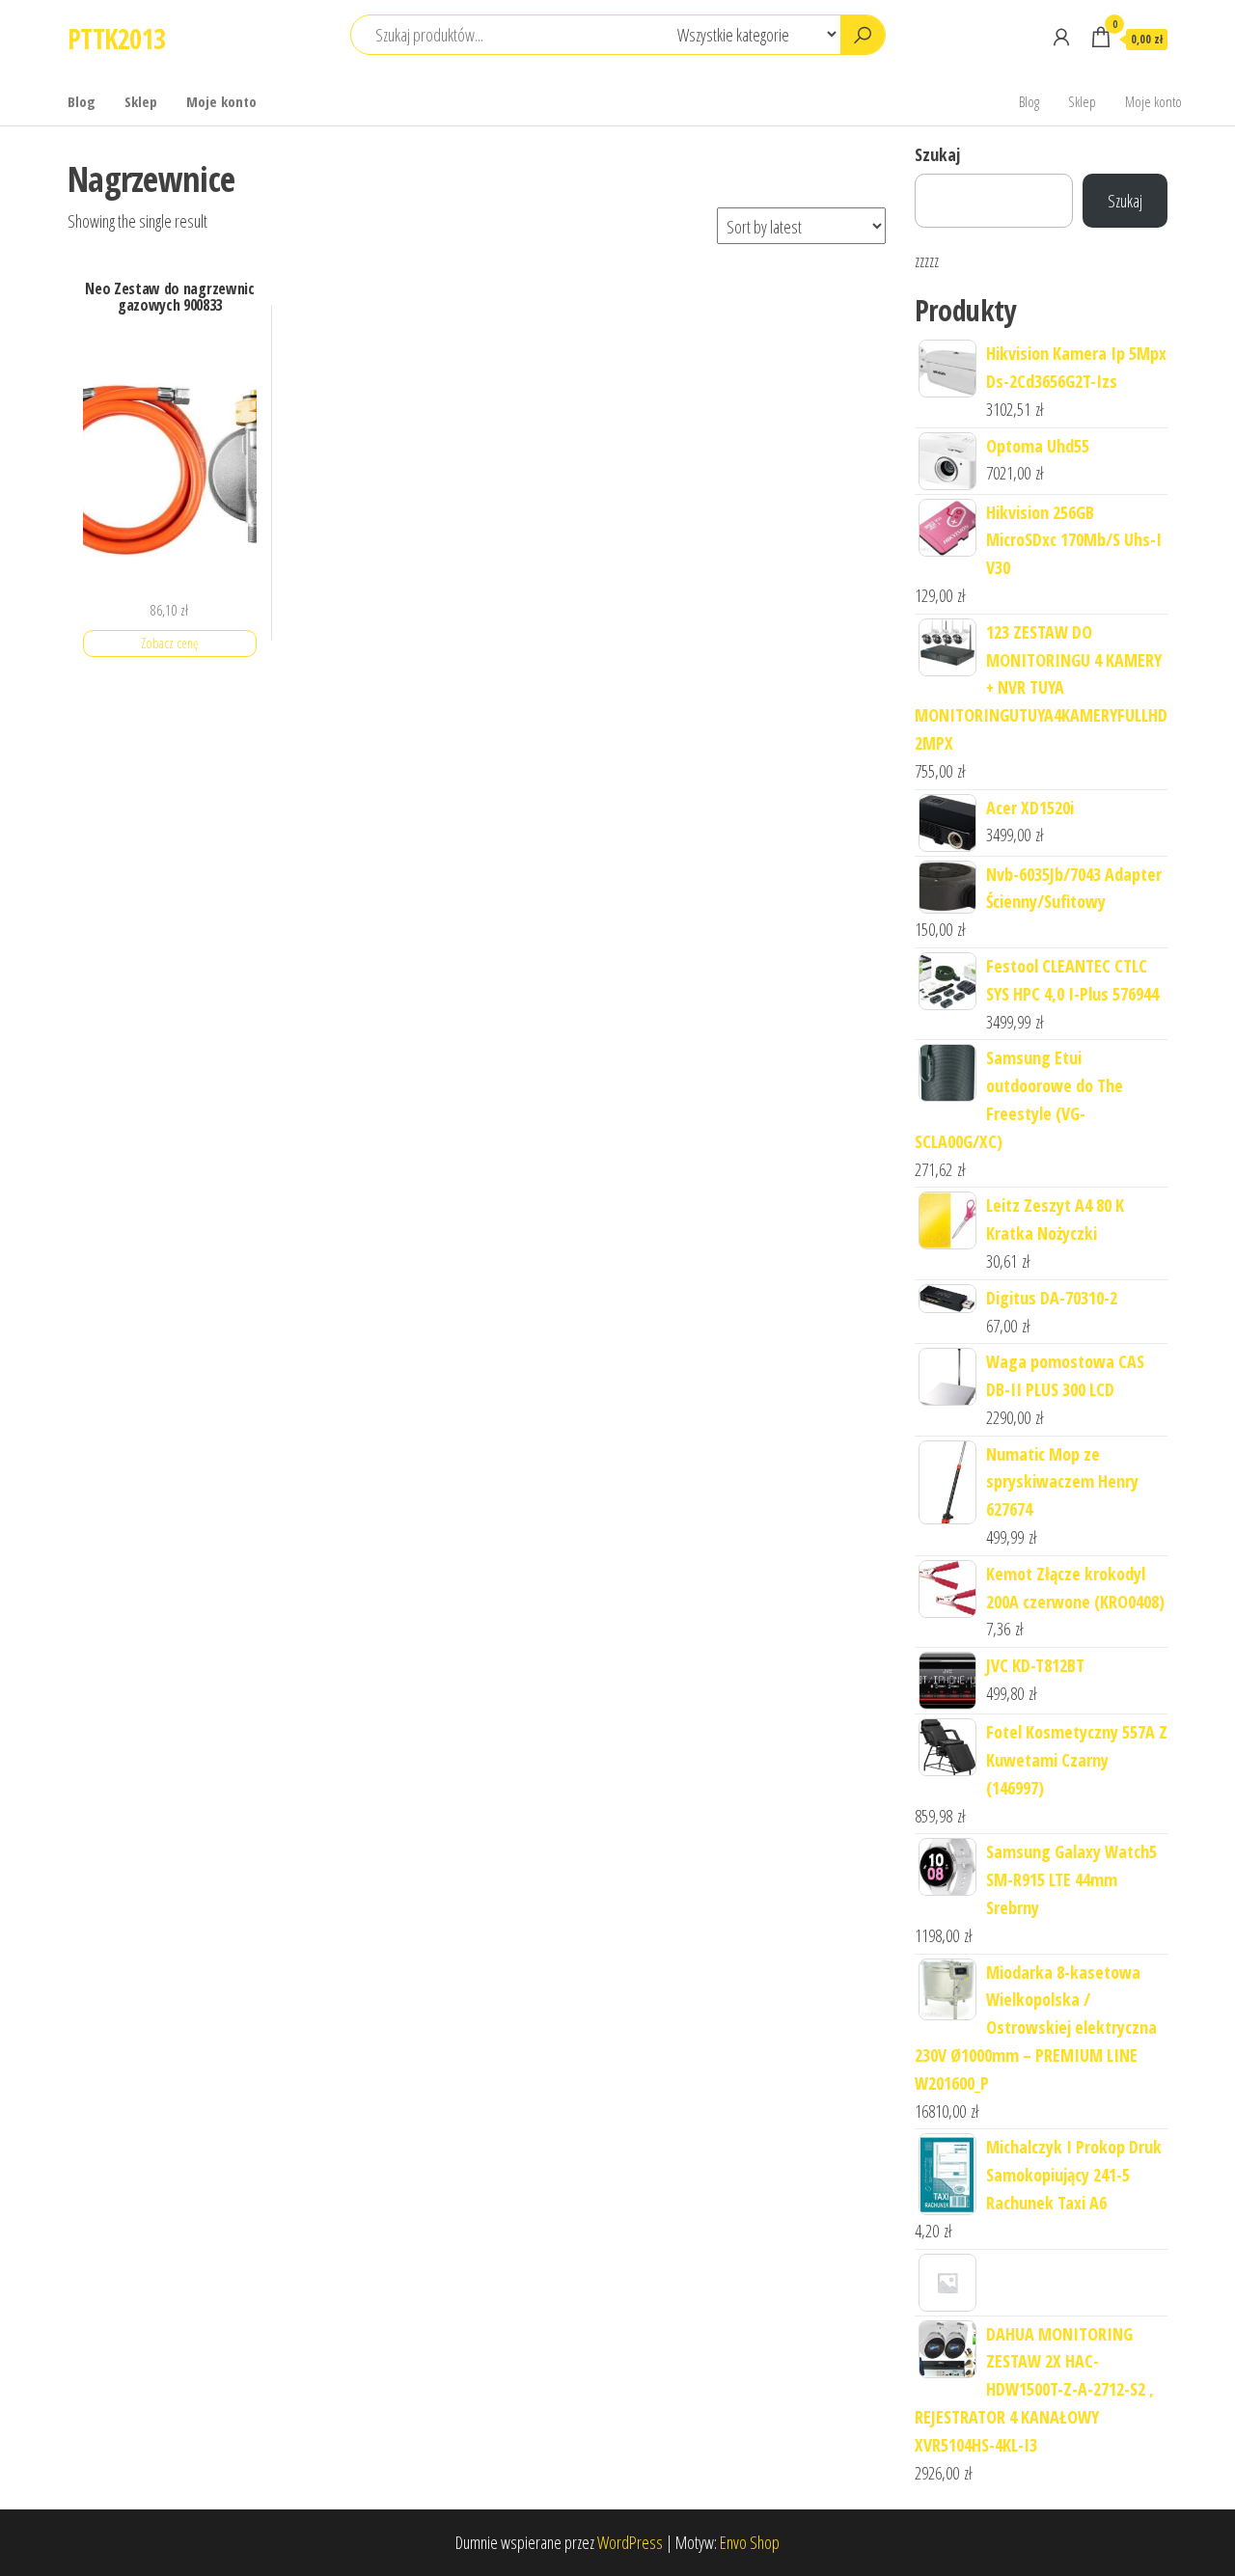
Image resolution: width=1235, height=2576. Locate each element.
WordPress (630, 2542)
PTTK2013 (117, 39)
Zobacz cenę (169, 643)
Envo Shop (750, 2542)
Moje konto (221, 101)
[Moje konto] (1061, 37)
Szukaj (937, 154)
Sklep (141, 101)
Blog (82, 101)
